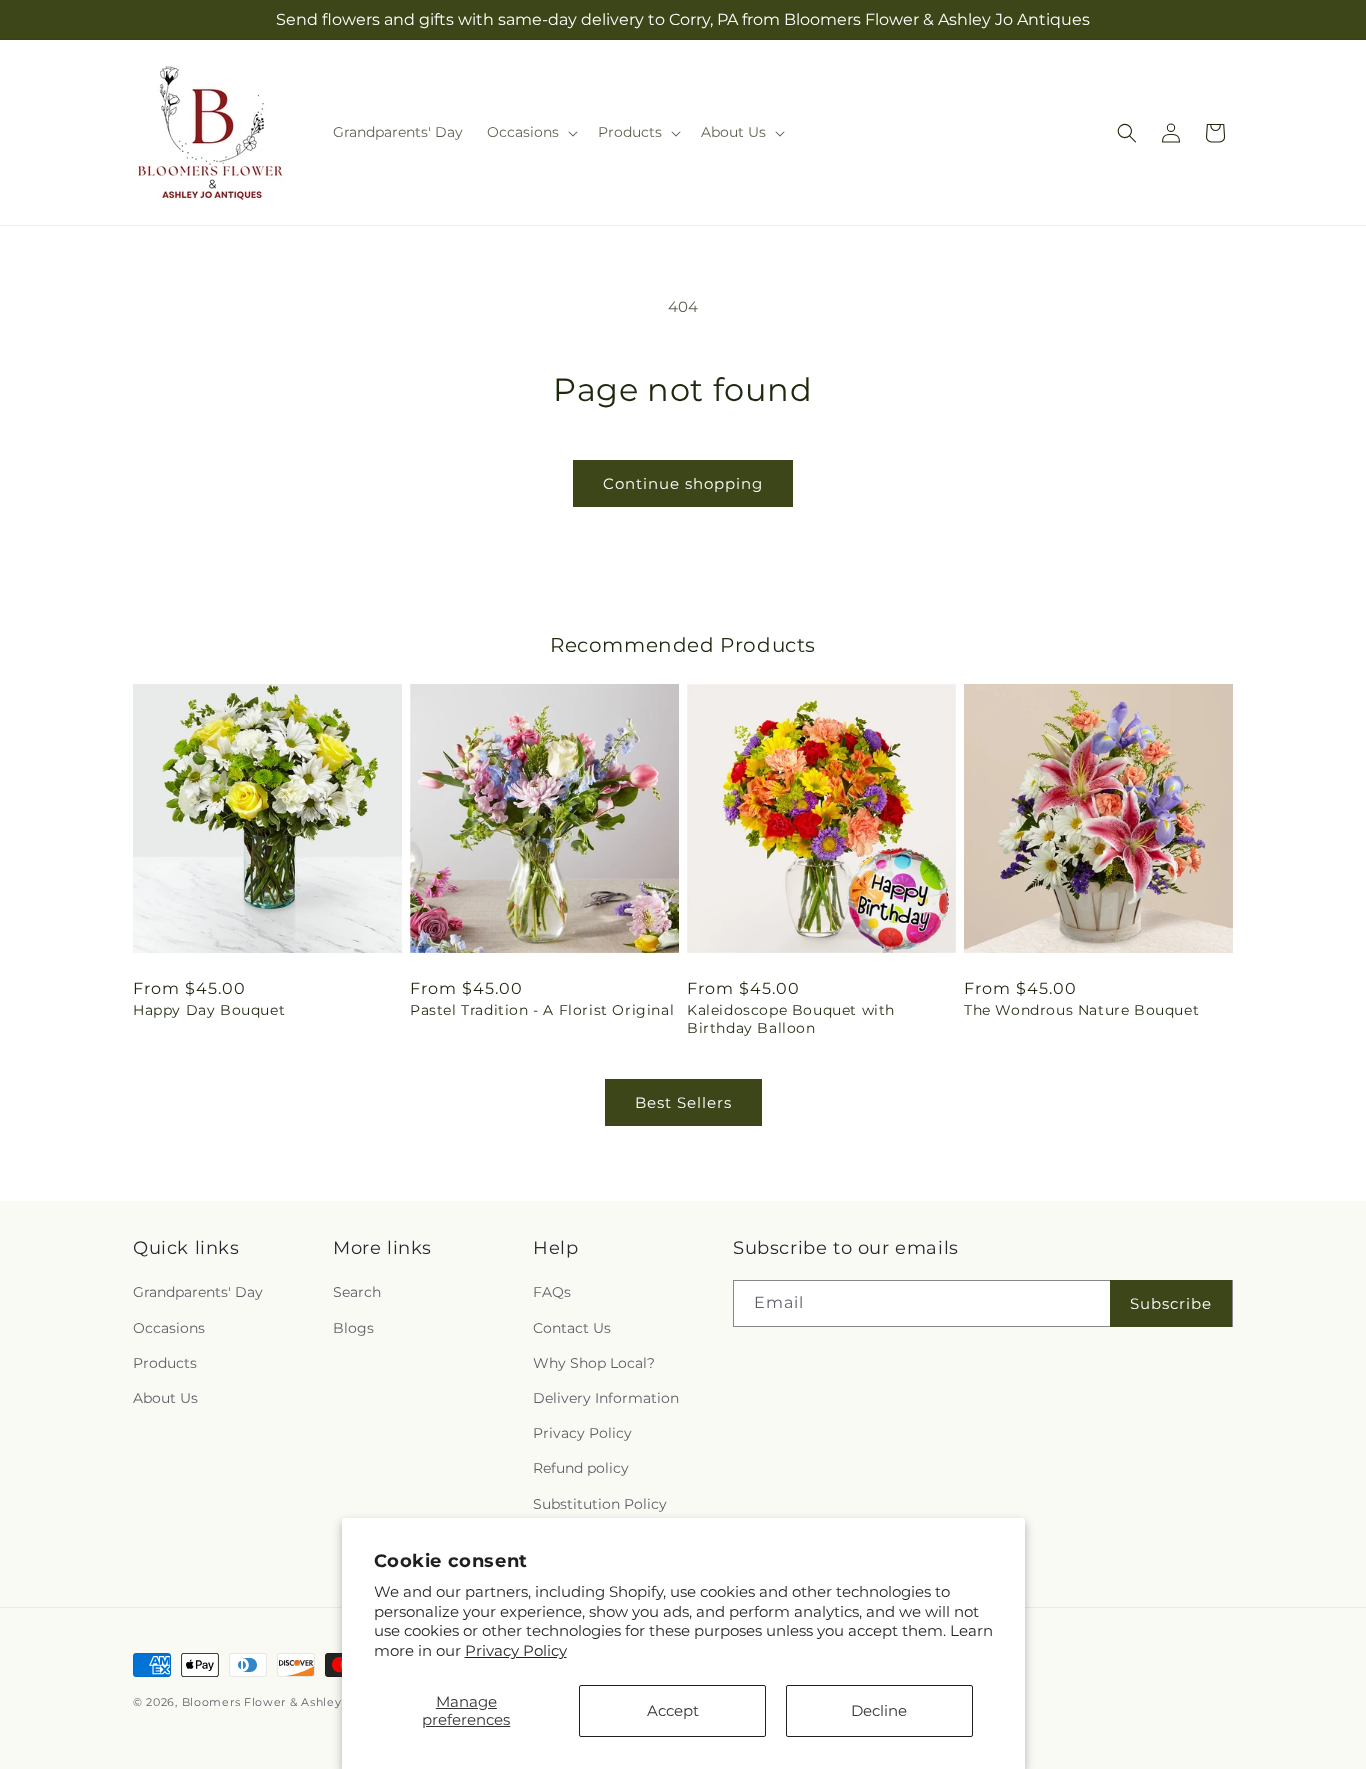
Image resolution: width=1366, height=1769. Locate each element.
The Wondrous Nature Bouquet (1081, 1010)
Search (357, 1293)
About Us (165, 1398)
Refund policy (581, 1469)
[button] (530, 132)
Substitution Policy (600, 1504)
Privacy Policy (516, 1650)
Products (165, 1363)
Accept (673, 1710)
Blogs (353, 1328)
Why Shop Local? (594, 1363)
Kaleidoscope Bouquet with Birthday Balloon (791, 1019)
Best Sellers (683, 1102)
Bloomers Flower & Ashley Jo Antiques (299, 1702)
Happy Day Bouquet (209, 1010)
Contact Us (572, 1328)
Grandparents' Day (198, 1293)
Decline (879, 1710)
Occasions (169, 1328)
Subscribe (1171, 1303)
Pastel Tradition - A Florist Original (542, 1010)
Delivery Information (606, 1398)
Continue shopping (683, 483)
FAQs (552, 1293)
